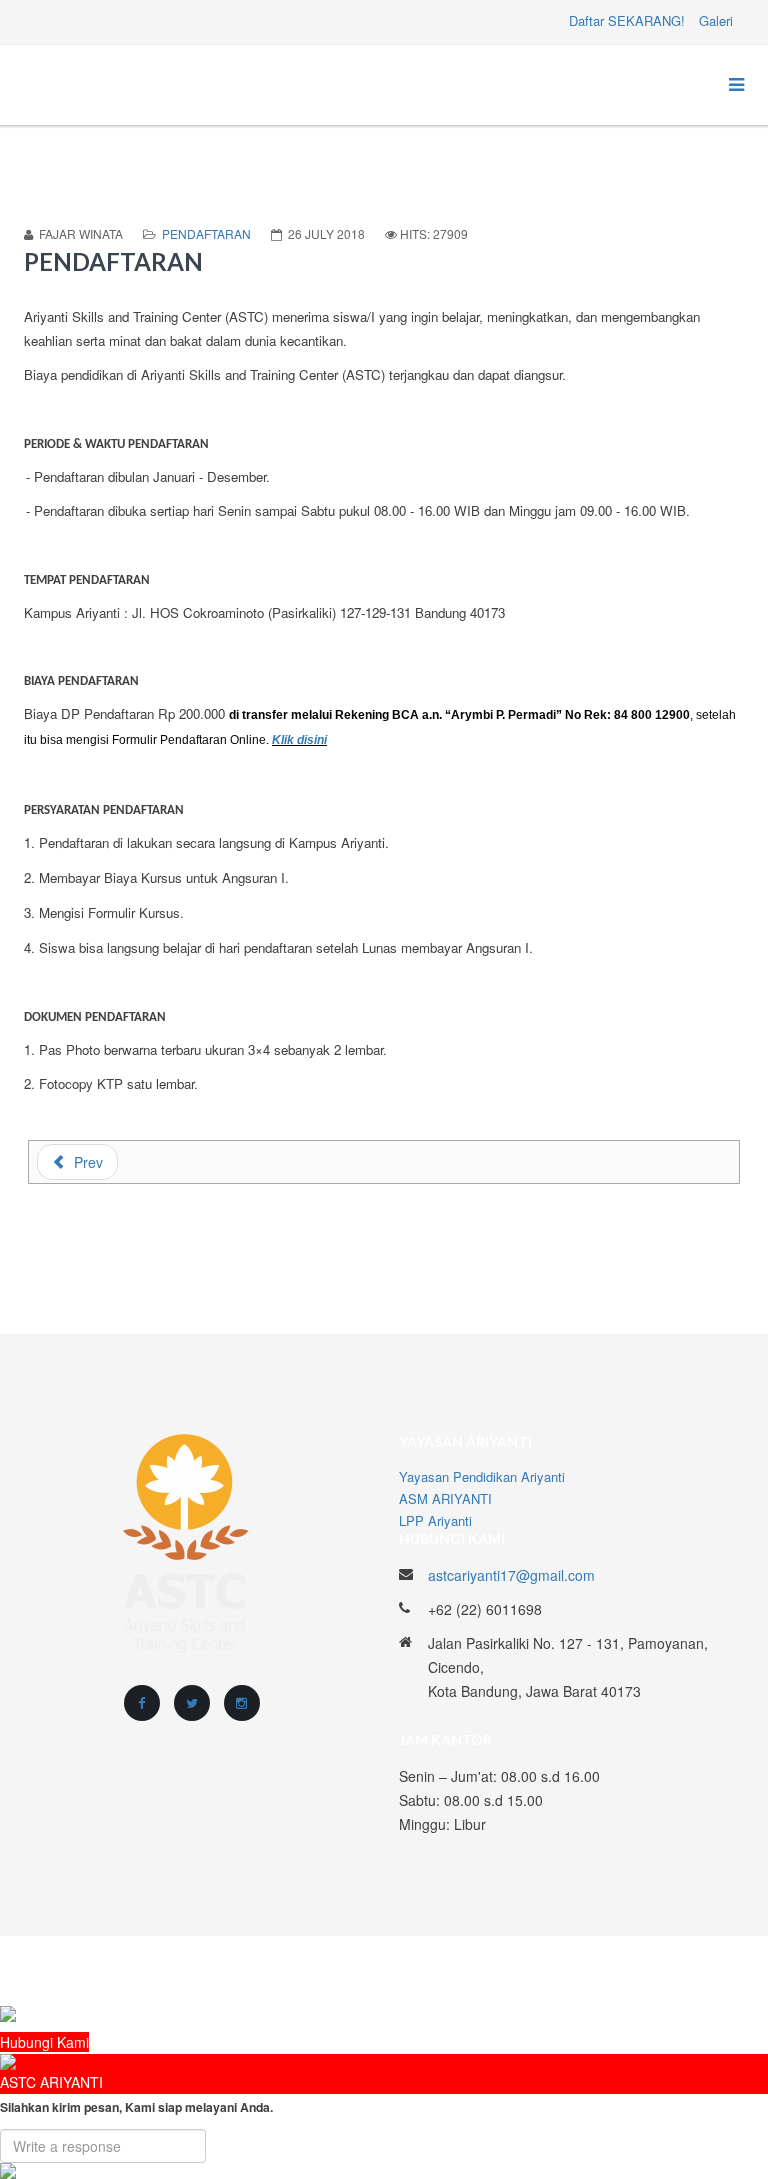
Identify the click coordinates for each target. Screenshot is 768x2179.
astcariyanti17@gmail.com (511, 1575)
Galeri (716, 20)
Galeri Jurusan (636, 1970)
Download (716, 1970)
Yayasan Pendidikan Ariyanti (482, 1476)
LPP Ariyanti (435, 1520)
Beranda (560, 1970)
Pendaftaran (206, 233)
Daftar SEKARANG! (627, 20)
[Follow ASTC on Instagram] (242, 1703)
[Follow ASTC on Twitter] (192, 1703)
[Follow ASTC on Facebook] (142, 1703)
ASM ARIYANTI (445, 1498)
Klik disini (299, 740)
